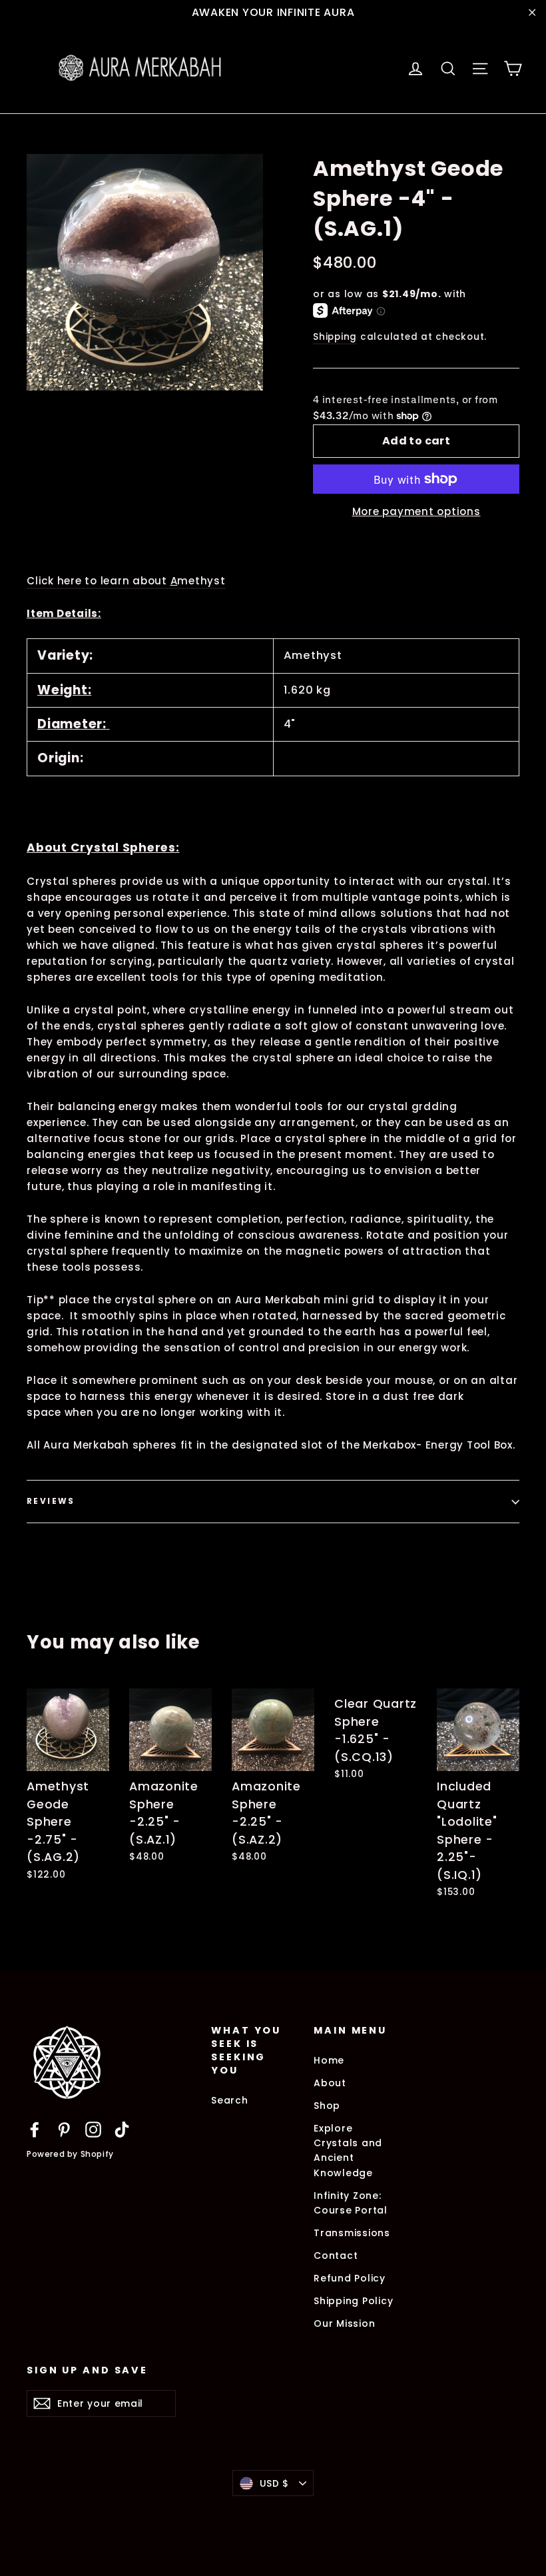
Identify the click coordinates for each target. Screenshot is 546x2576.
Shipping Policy (353, 2301)
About (330, 2083)
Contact (336, 2255)
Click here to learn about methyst (126, 581)
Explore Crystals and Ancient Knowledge (348, 2151)
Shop (327, 2106)
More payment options (416, 511)
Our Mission (344, 2323)
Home (329, 2060)
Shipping (335, 337)
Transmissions (352, 2233)
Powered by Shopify (70, 2154)
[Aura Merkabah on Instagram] (93, 2129)
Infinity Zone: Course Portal (351, 2203)
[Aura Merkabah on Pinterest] (64, 2129)
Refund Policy (350, 2278)
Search (230, 2100)
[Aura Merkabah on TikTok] (122, 2129)
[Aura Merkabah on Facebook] (35, 2129)
